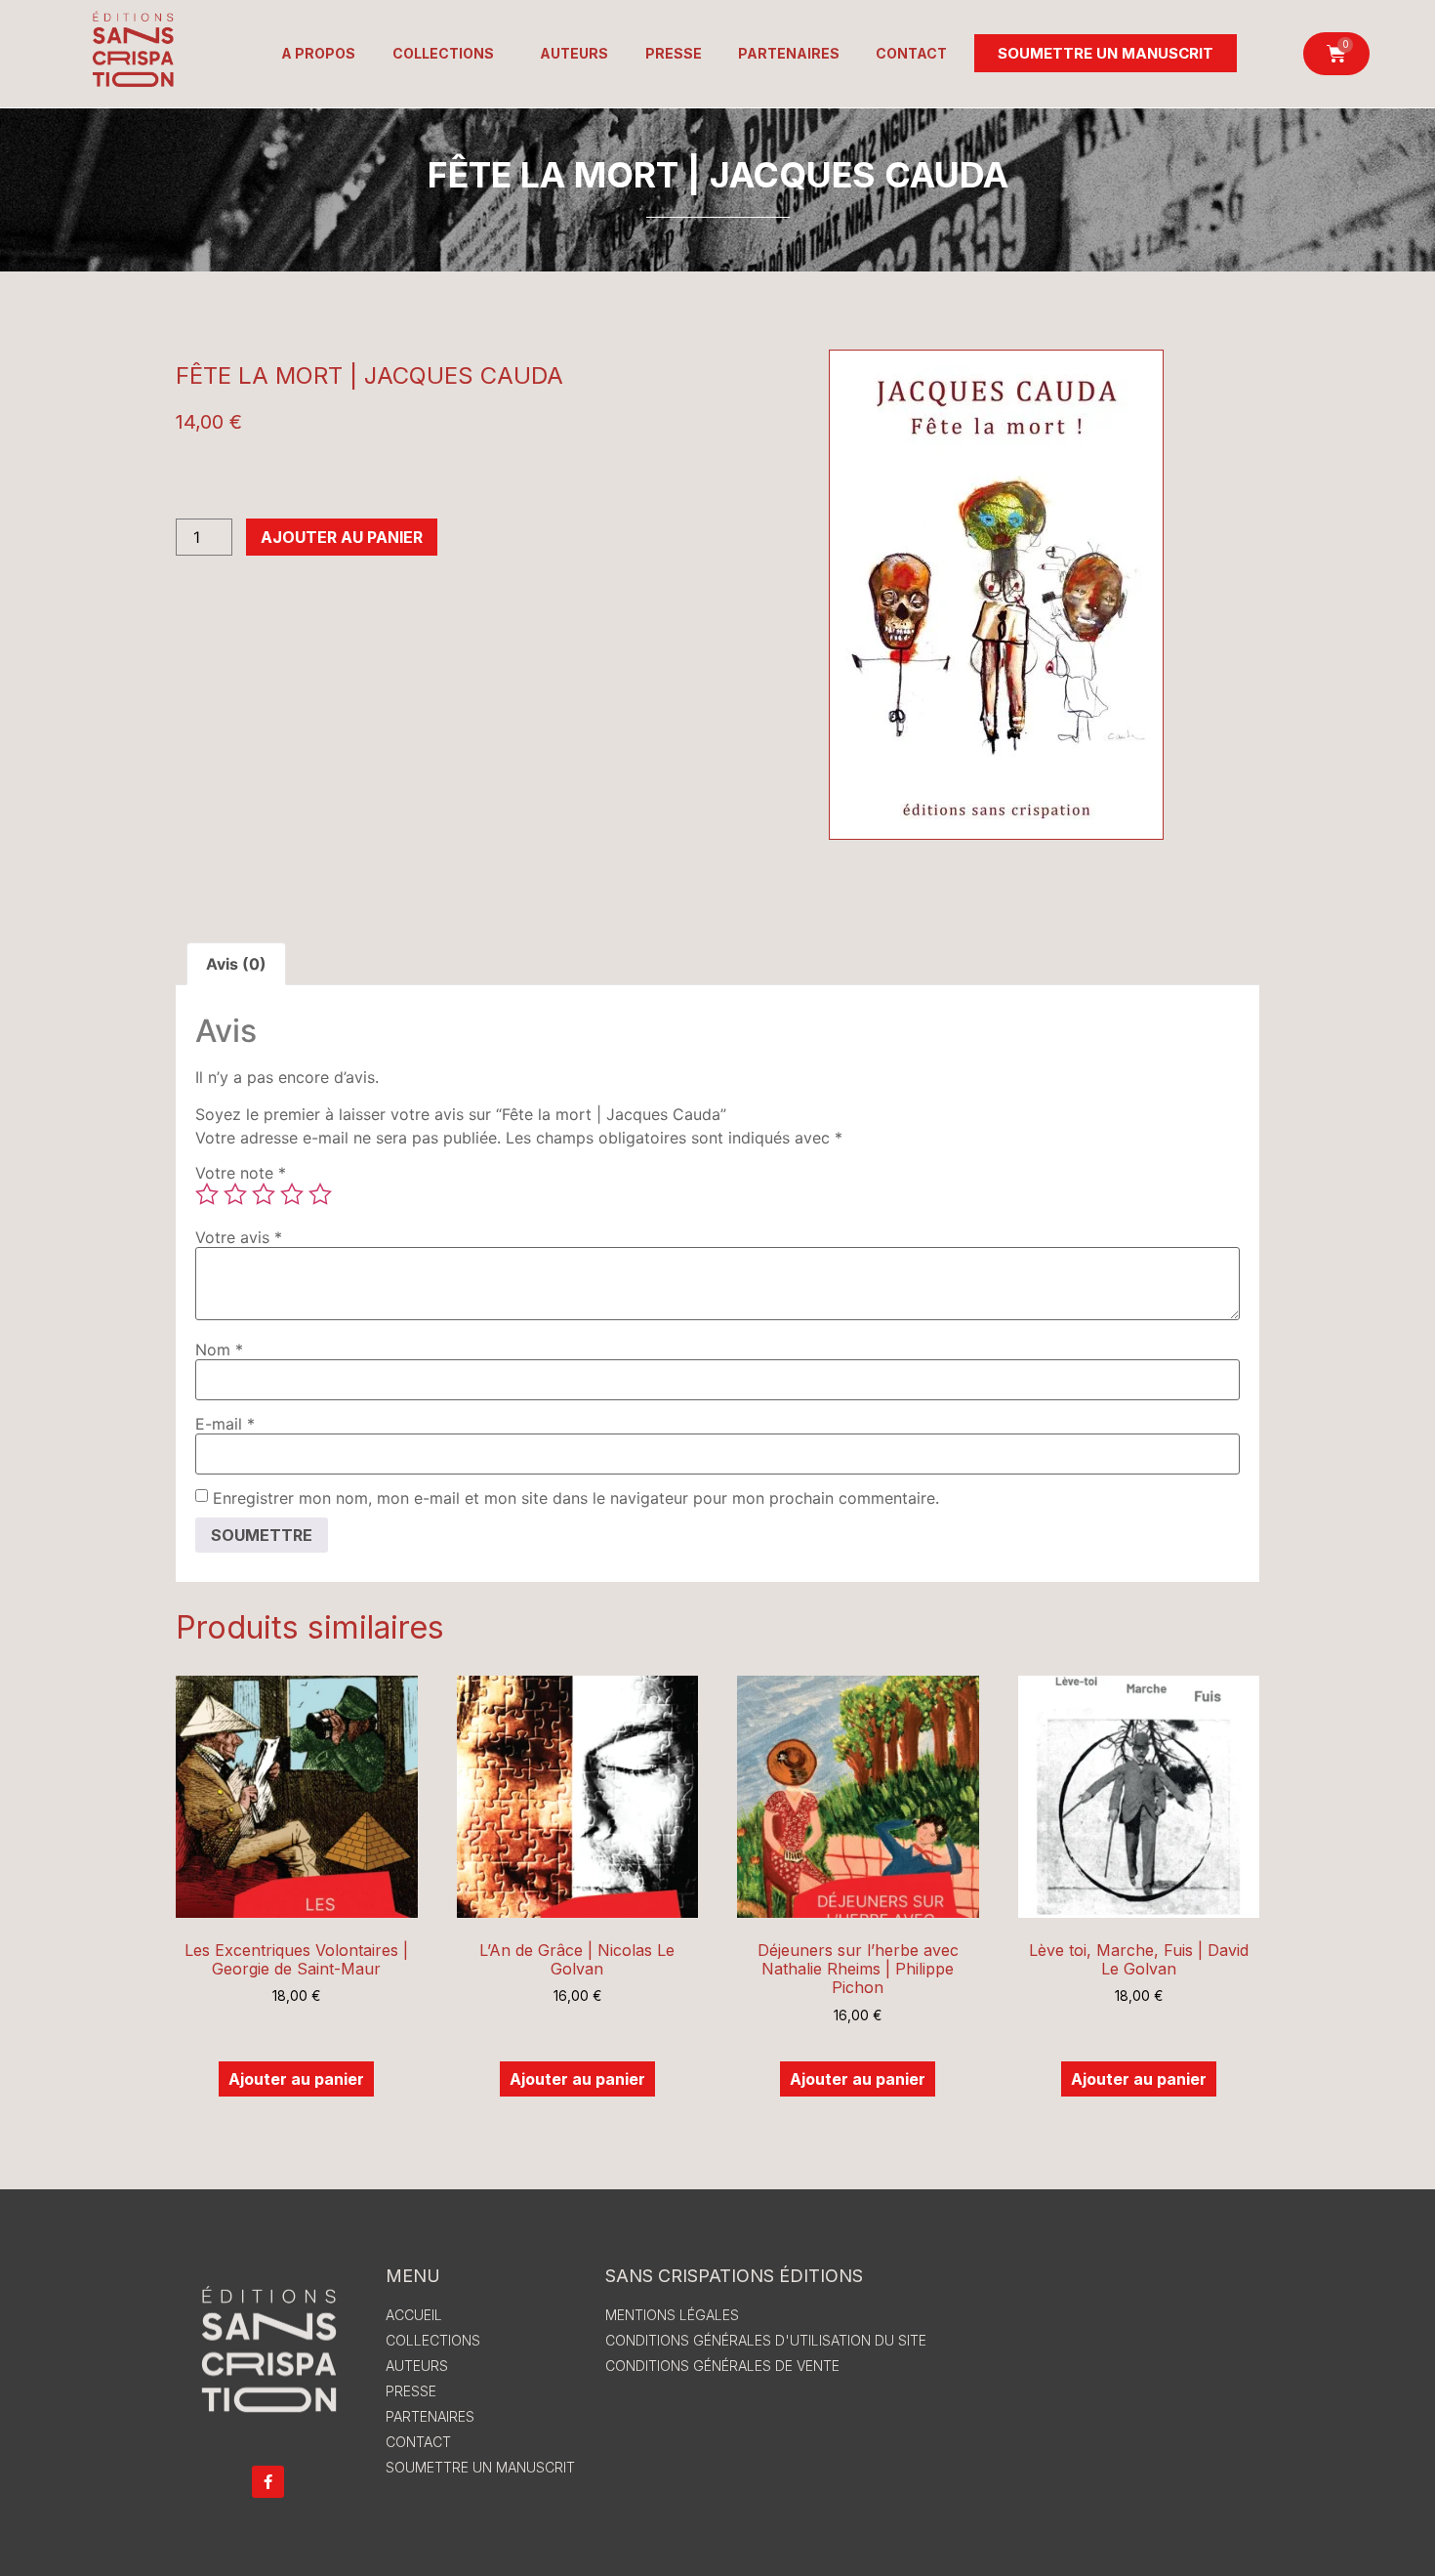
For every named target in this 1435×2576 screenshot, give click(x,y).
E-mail (225, 1424)
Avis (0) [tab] (236, 964)
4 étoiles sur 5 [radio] (292, 1194)
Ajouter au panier (342, 537)
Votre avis (239, 1237)
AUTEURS (574, 53)
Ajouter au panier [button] (296, 2079)
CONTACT (911, 53)
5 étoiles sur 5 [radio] (320, 1194)
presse (674, 53)
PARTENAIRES (789, 53)
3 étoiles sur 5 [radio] (264, 1194)
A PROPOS (318, 53)
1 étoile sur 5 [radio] (207, 1194)
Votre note (241, 1173)
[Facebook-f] (268, 2482)
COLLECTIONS (443, 53)
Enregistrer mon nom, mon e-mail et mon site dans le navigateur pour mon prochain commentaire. (576, 1498)
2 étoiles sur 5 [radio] (235, 1194)
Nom (219, 1350)
